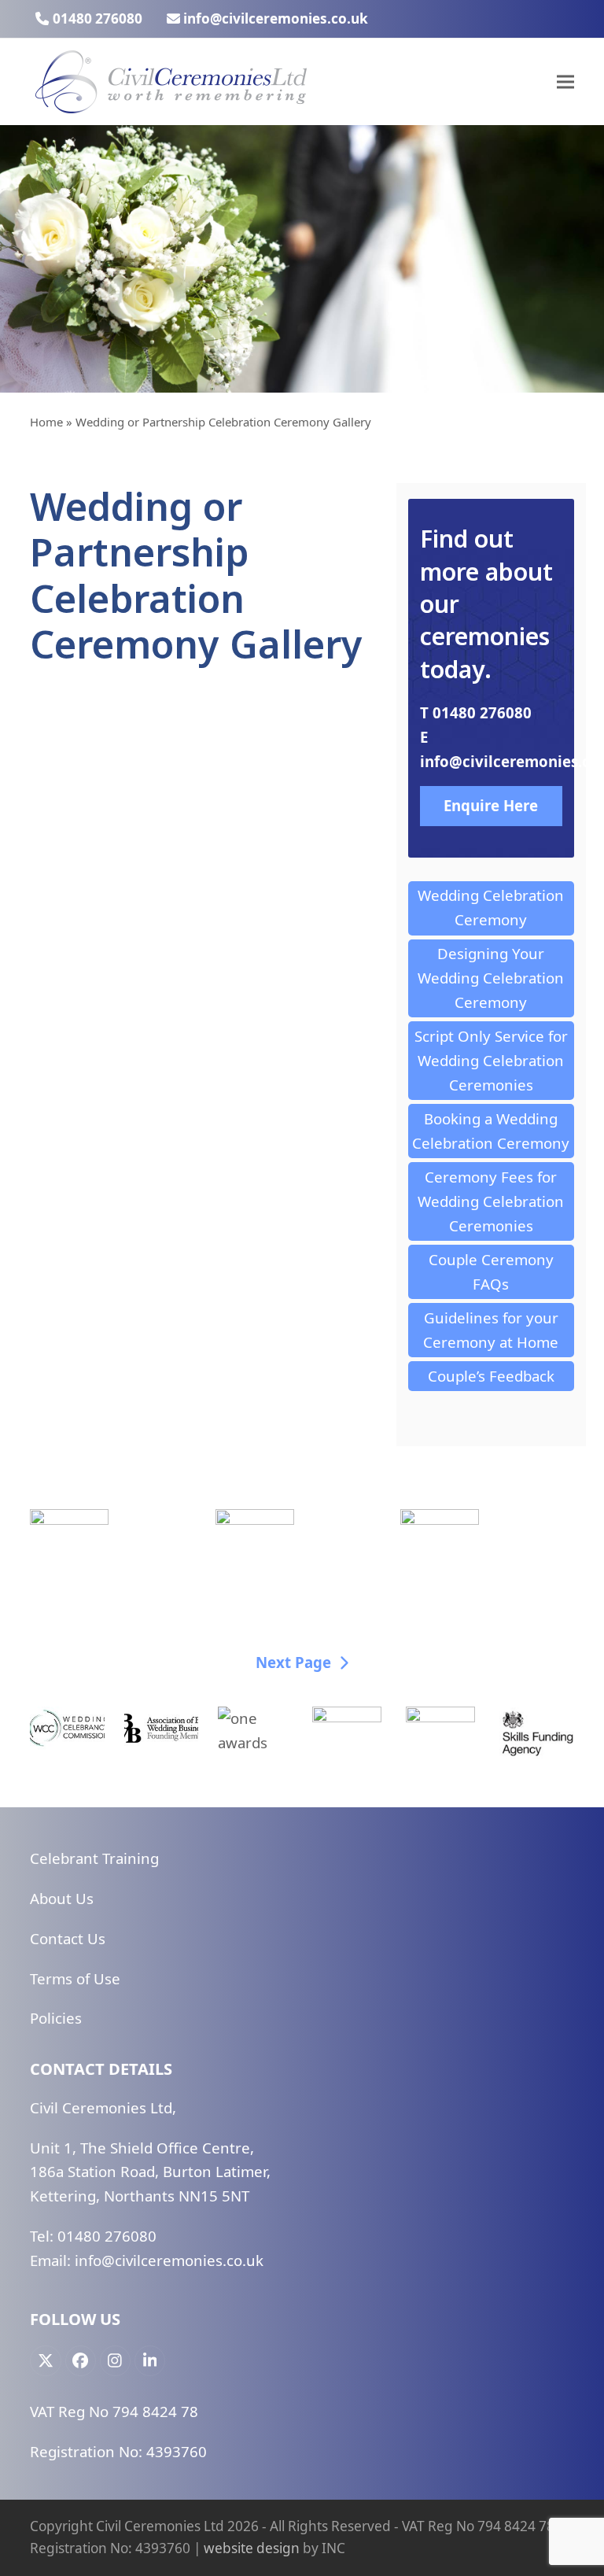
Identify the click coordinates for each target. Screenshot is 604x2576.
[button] (565, 82)
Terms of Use (75, 1978)
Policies (56, 2018)
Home (46, 422)
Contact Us (68, 1938)
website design (252, 2548)
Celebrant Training (94, 1858)
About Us (62, 1898)
